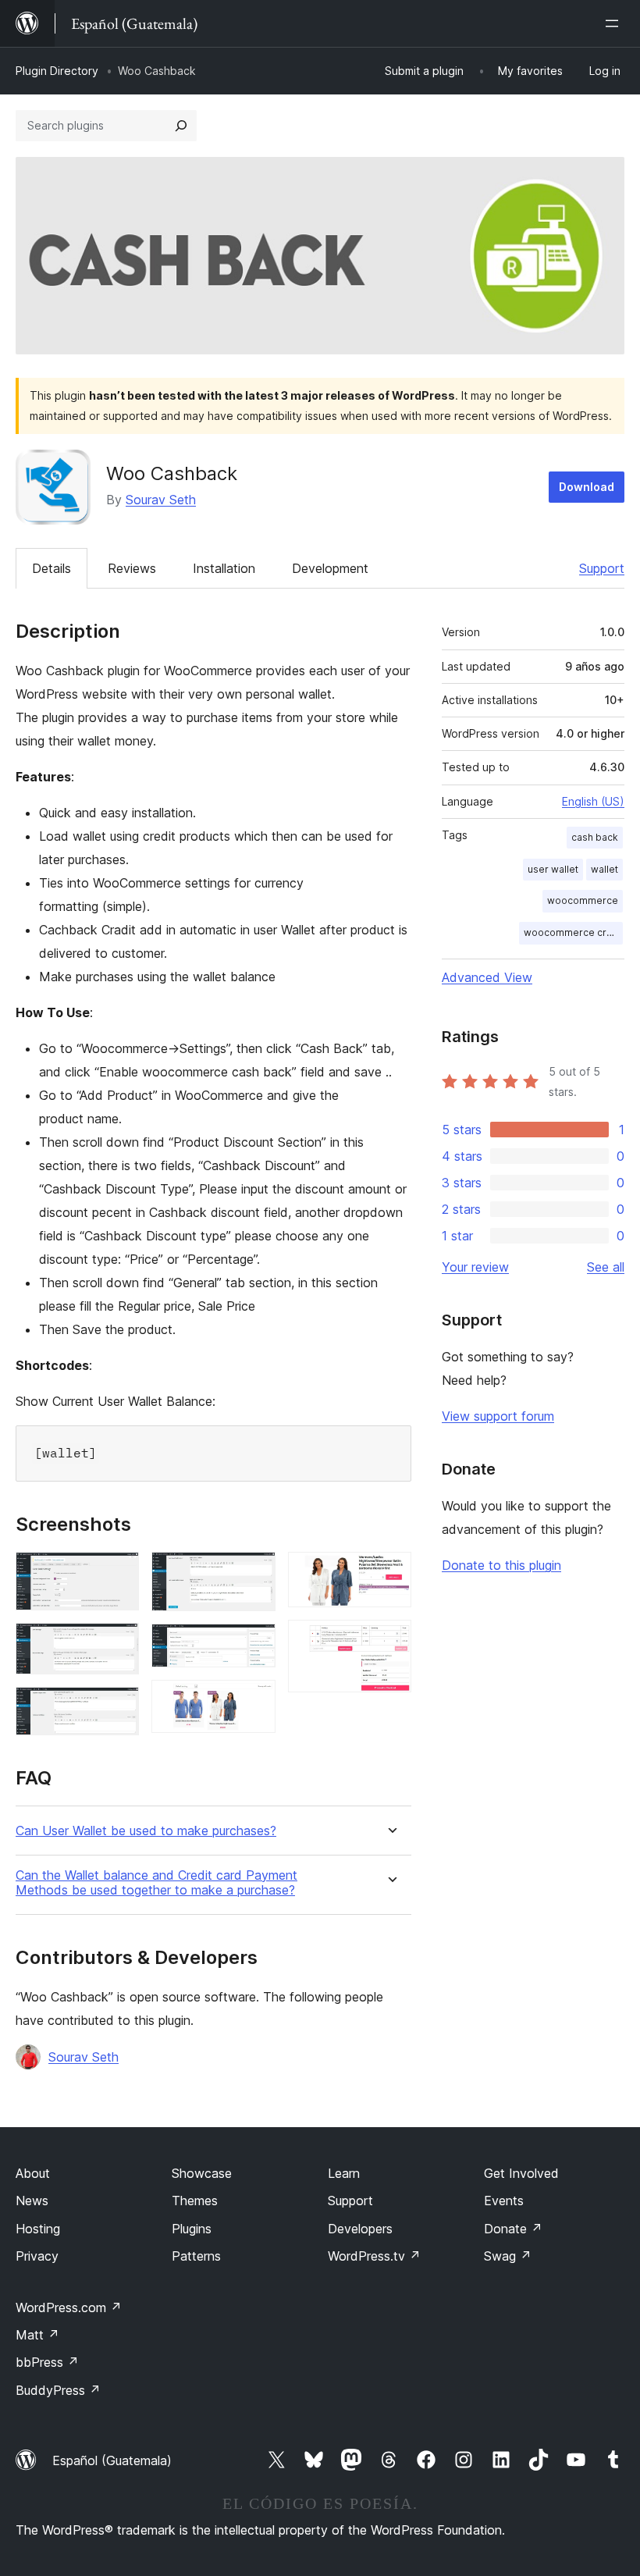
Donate (513, 2229)
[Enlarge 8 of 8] (390, 1641)
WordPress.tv (374, 2256)
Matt (37, 2335)
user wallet (553, 869)
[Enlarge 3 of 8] (118, 1708)
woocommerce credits (573, 932)
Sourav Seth (161, 500)
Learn (344, 2173)
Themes (195, 2201)
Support (602, 568)
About (33, 2173)
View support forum (498, 1416)
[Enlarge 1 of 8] (118, 1573)
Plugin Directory (57, 71)
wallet (604, 869)
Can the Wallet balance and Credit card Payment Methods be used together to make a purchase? (156, 1883)
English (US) (593, 801)
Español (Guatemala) (112, 2460)
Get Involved (521, 2173)
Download (587, 487)
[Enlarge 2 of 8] (118, 1644)
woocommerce (583, 900)
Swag (508, 2256)
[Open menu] (615, 23)
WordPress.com (69, 2307)
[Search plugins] (181, 126)
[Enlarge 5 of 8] (254, 1645)
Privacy (37, 2256)
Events (504, 2201)
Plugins (192, 2229)
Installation (224, 568)
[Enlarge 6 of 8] (254, 1701)
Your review (475, 1267)
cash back (595, 837)
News (32, 2201)
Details (52, 568)
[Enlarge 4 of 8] (254, 1573)
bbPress (47, 2362)
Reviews (132, 568)
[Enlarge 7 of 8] (390, 1573)
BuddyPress (58, 2390)
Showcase (202, 2173)
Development (330, 568)
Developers (360, 2229)
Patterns (196, 2256)
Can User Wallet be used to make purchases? (146, 1831)
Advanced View (487, 977)
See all (606, 1267)
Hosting (38, 2229)
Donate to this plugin (501, 1565)
